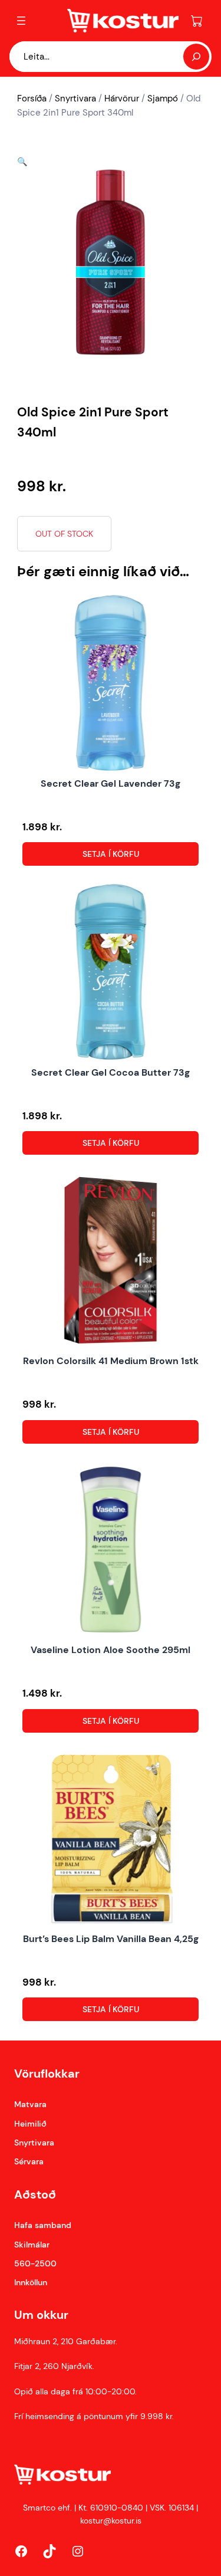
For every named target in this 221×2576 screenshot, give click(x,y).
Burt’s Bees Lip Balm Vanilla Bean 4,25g (111, 1939)
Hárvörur (122, 98)
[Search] (196, 57)
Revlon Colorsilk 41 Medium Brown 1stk (111, 1361)
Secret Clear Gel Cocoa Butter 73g (111, 1072)
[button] (22, 162)
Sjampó (163, 98)
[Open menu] (21, 21)
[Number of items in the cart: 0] (197, 21)
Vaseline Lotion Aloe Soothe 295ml (111, 1650)
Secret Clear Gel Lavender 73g (111, 783)
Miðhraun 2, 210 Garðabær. (66, 2341)
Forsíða (32, 98)
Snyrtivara (75, 98)
